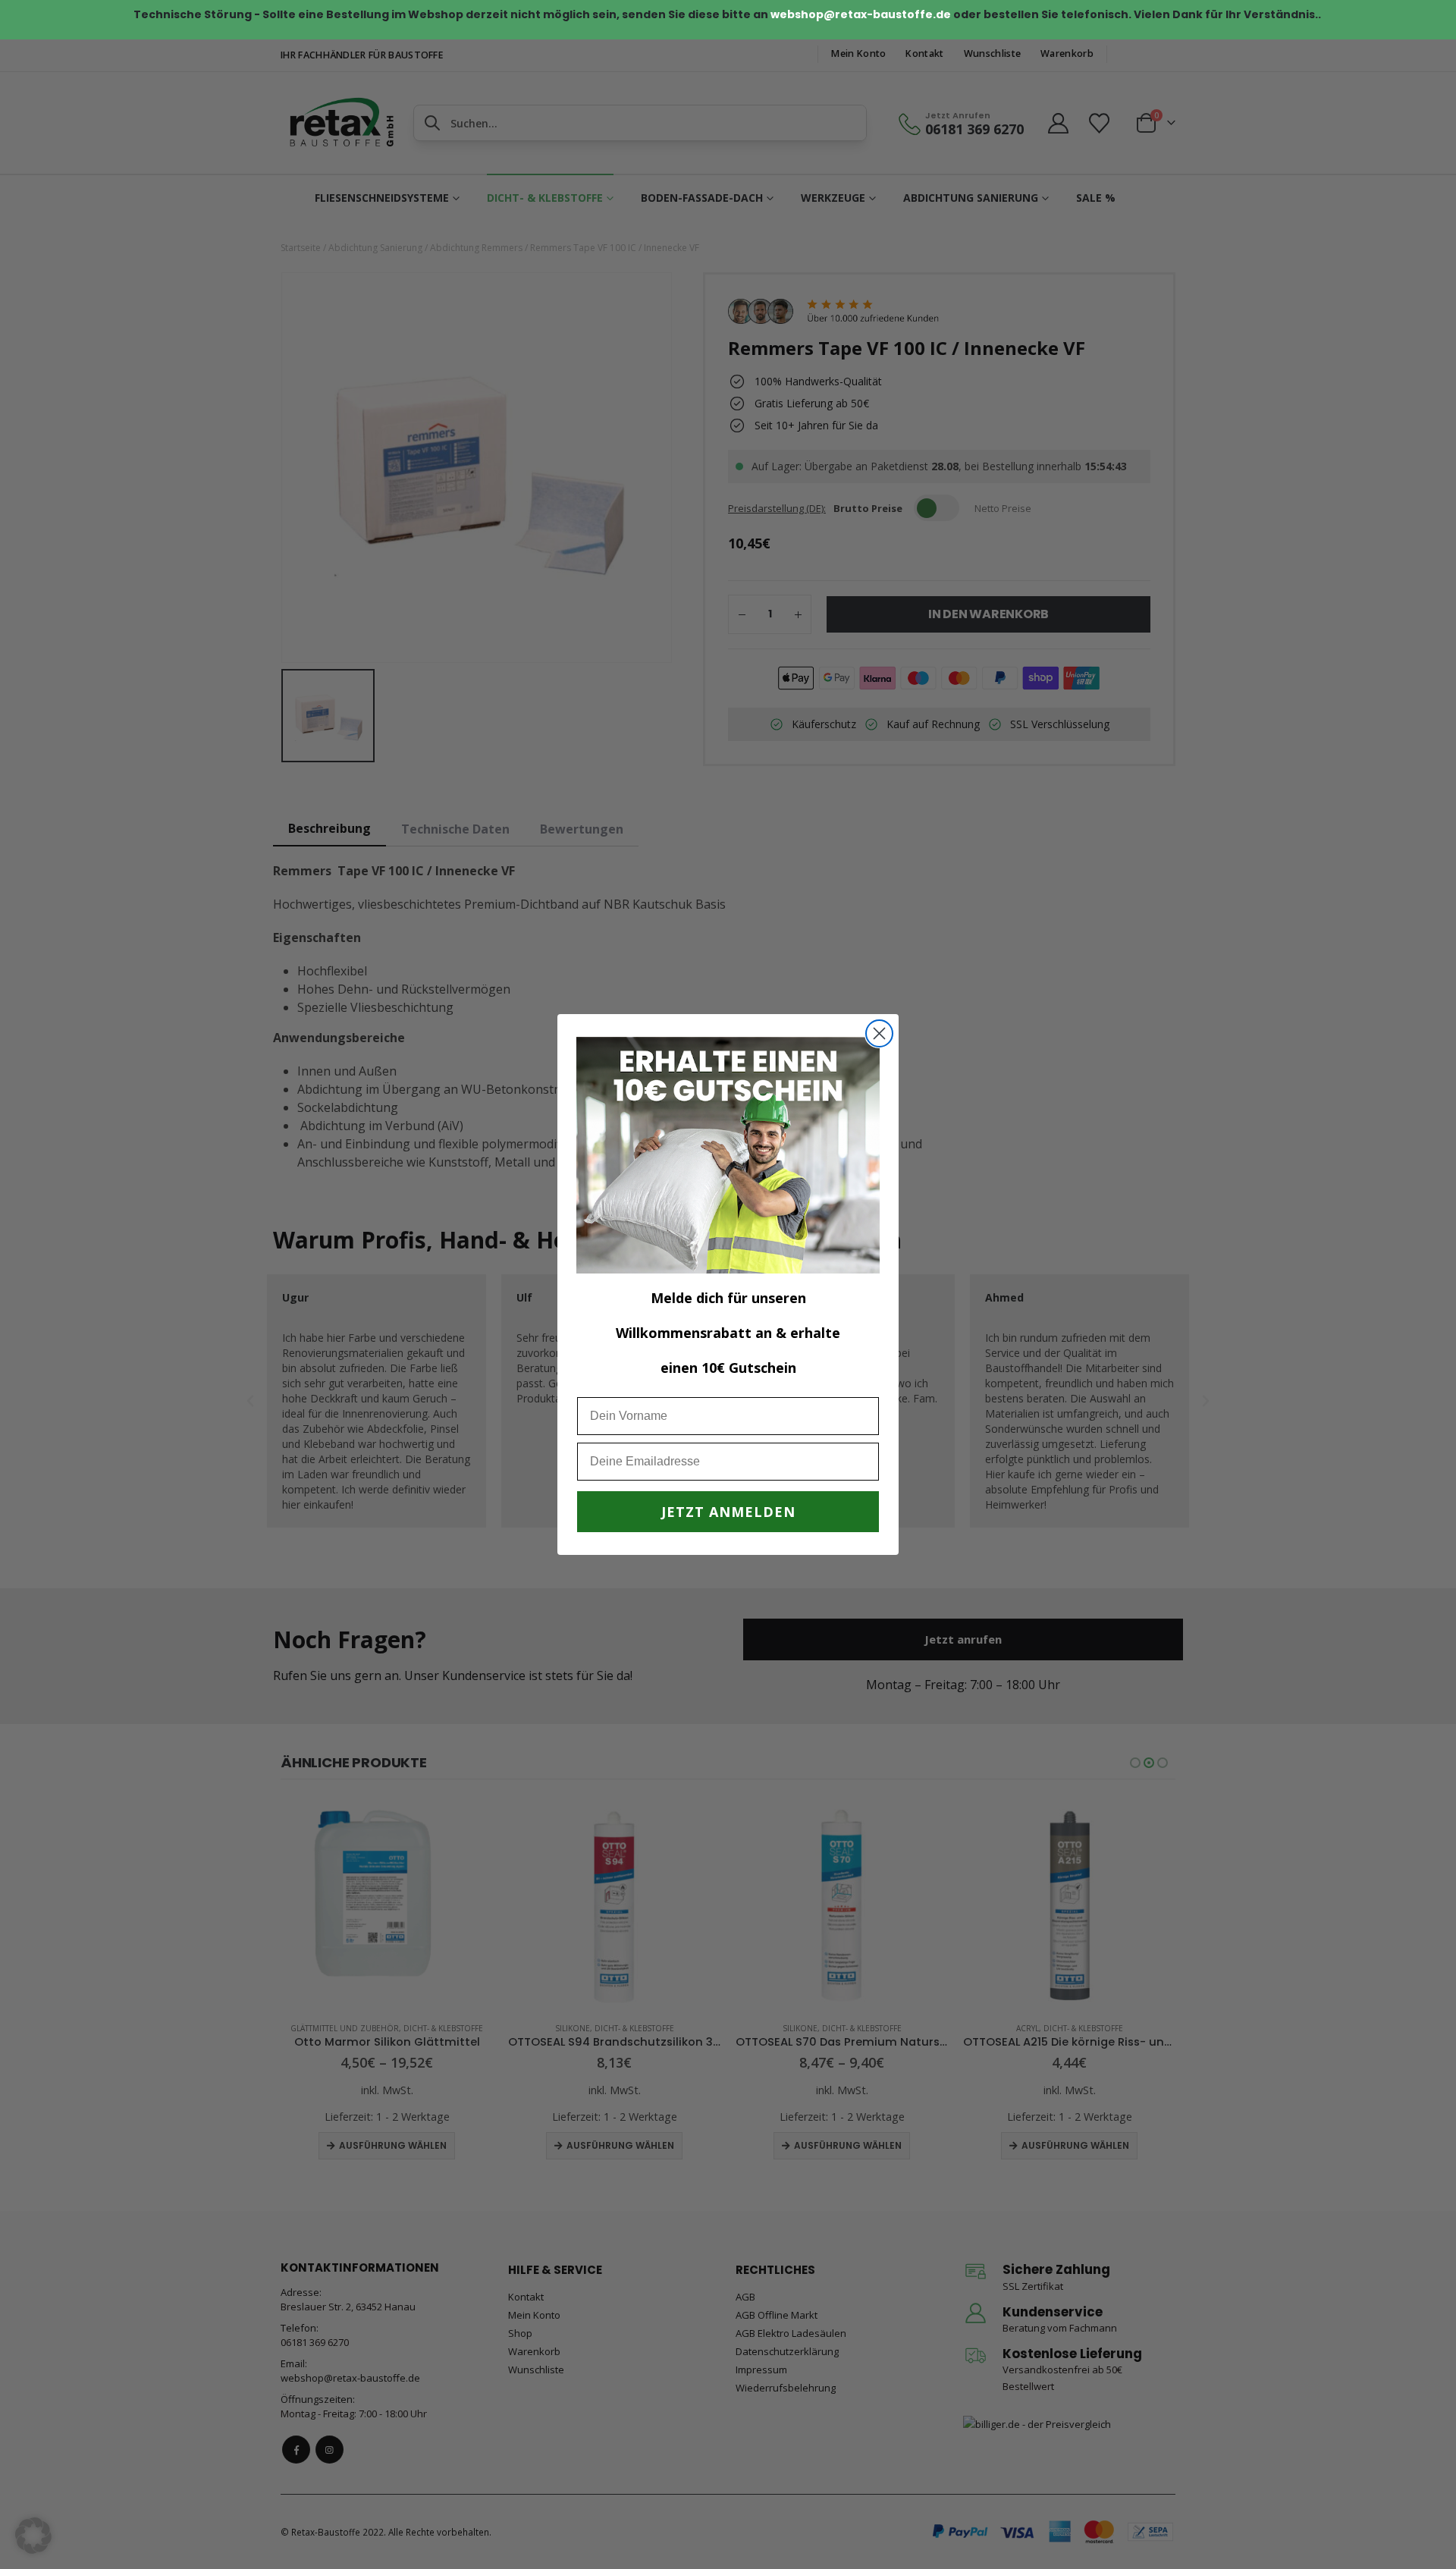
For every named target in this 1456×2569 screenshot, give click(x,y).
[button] (33, 2536)
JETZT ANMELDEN (728, 1512)
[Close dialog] (879, 1033)
